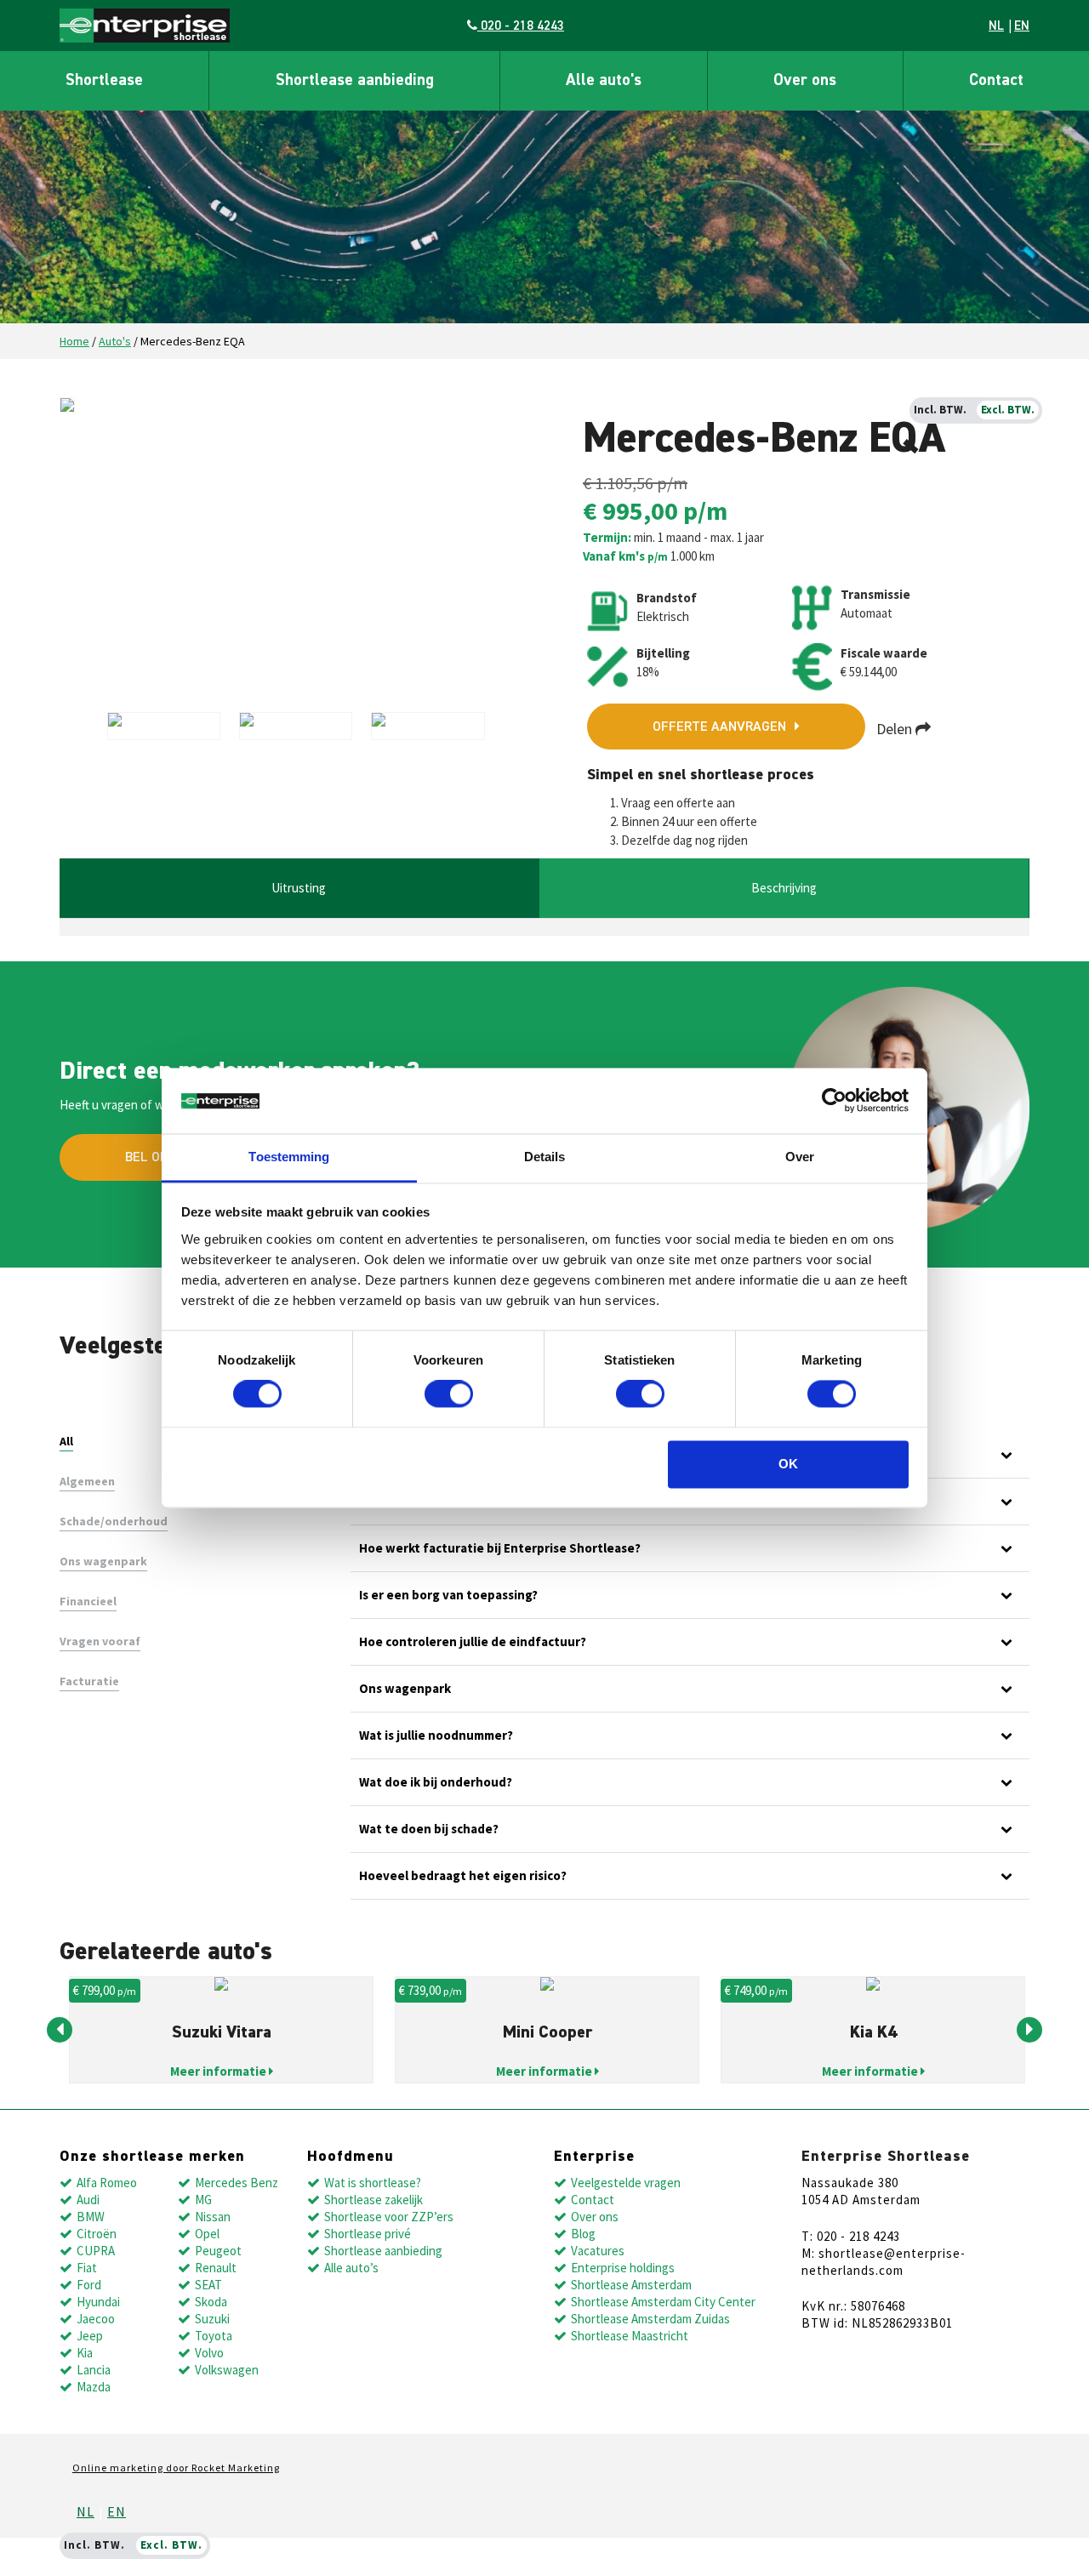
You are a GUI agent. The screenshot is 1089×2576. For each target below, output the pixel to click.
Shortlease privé (368, 2234)
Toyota (214, 2336)
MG (203, 2200)
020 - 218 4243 (521, 26)
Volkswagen (227, 2370)
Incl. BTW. (940, 410)
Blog (583, 2234)
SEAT (208, 2285)
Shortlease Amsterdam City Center (663, 2302)
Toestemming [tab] (289, 1157)
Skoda (211, 2302)
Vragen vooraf (100, 1641)
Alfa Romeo (107, 2183)
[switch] (449, 1394)
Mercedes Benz (237, 2183)
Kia (85, 2353)
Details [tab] (545, 1157)
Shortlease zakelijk (373, 2200)
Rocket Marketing (236, 2468)
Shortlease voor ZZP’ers (389, 2217)
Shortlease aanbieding (355, 80)
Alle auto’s (351, 2268)
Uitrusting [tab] (299, 888)
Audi (88, 2200)
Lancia (94, 2370)
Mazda (94, 2387)
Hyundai (98, 2302)
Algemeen (87, 1481)
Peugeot (218, 2251)
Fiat (87, 2268)
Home (74, 341)
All (66, 1441)
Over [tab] (800, 1157)
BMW (91, 2217)
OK (788, 1464)
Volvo (209, 2353)
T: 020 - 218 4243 (851, 2236)
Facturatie (89, 1681)
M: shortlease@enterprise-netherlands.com (884, 2262)
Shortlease (104, 80)
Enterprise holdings (623, 2268)
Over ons (805, 80)
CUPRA (96, 2251)
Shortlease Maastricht (630, 2336)
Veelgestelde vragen (626, 2183)
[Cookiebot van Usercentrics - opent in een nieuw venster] (834, 1101)
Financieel (88, 1601)
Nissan (213, 2217)
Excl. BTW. (1008, 410)
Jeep (90, 2336)
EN (1022, 26)
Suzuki (212, 2319)
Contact (996, 80)
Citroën (97, 2234)
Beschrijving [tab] (784, 888)
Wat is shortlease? (373, 2183)
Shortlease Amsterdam (631, 2285)
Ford (89, 2285)
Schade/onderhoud (114, 1521)
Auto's (115, 341)
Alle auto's (604, 80)
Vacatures (598, 2251)
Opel (207, 2234)
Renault (216, 2268)
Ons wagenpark (103, 1561)
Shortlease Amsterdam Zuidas (650, 2319)
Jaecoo (96, 2319)
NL (996, 26)
